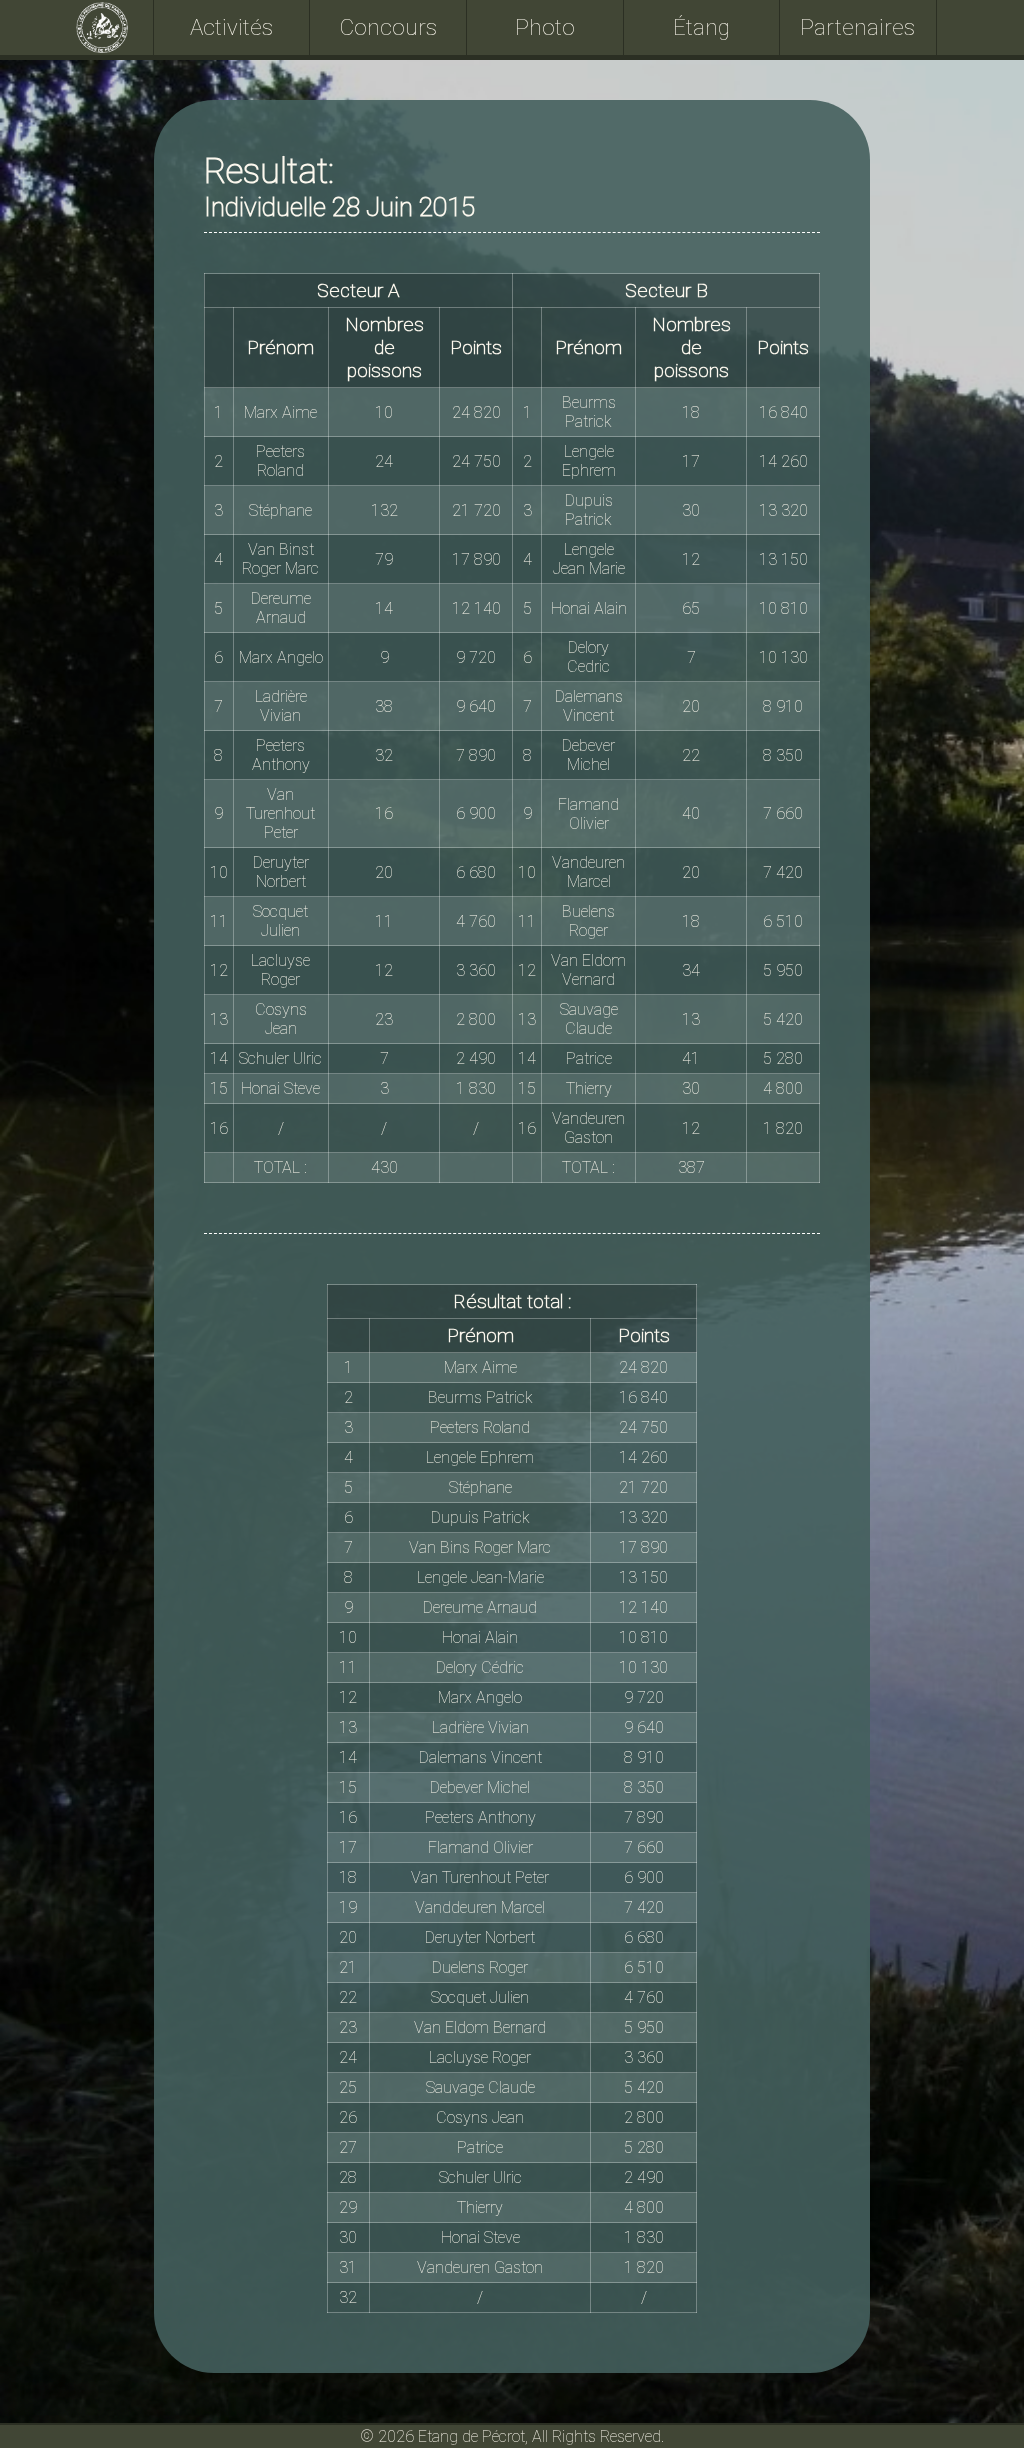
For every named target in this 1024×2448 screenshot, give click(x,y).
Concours (388, 27)
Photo (545, 27)
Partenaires (857, 27)
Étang (701, 27)
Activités (231, 27)
